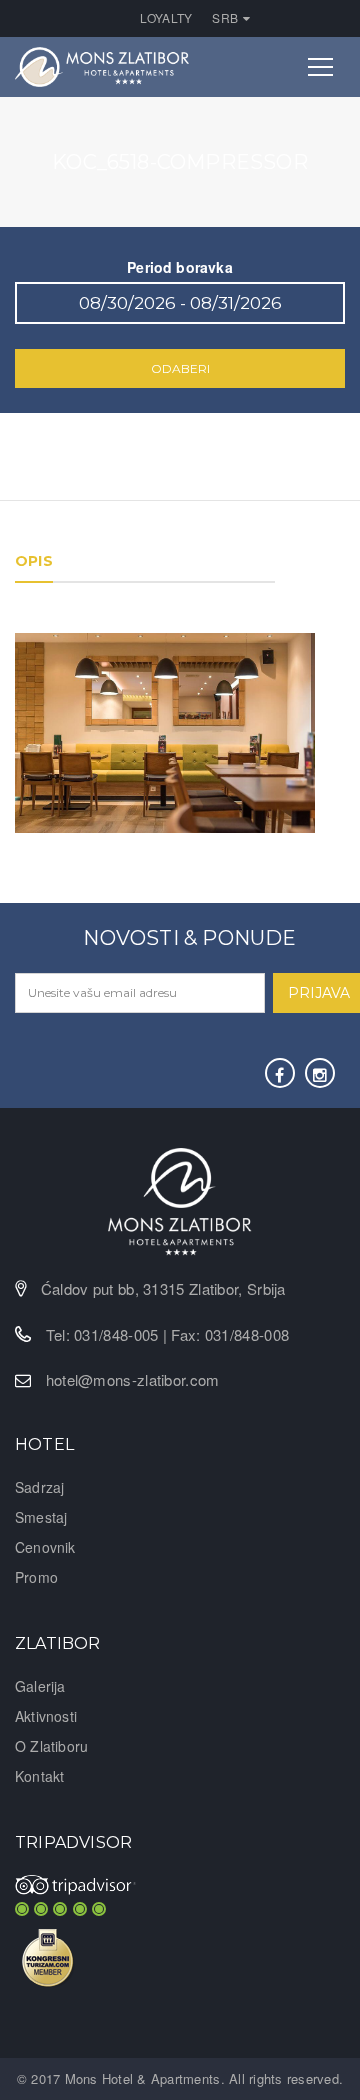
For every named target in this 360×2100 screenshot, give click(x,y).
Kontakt (39, 1776)
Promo (36, 1577)
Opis (34, 561)
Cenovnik (45, 1547)
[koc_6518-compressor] (165, 731)
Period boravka (180, 267)
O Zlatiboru (51, 1746)
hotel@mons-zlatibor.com (133, 1379)
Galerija (40, 1686)
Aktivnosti (46, 1716)
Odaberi (180, 368)
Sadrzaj (39, 1487)
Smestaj (41, 1517)
